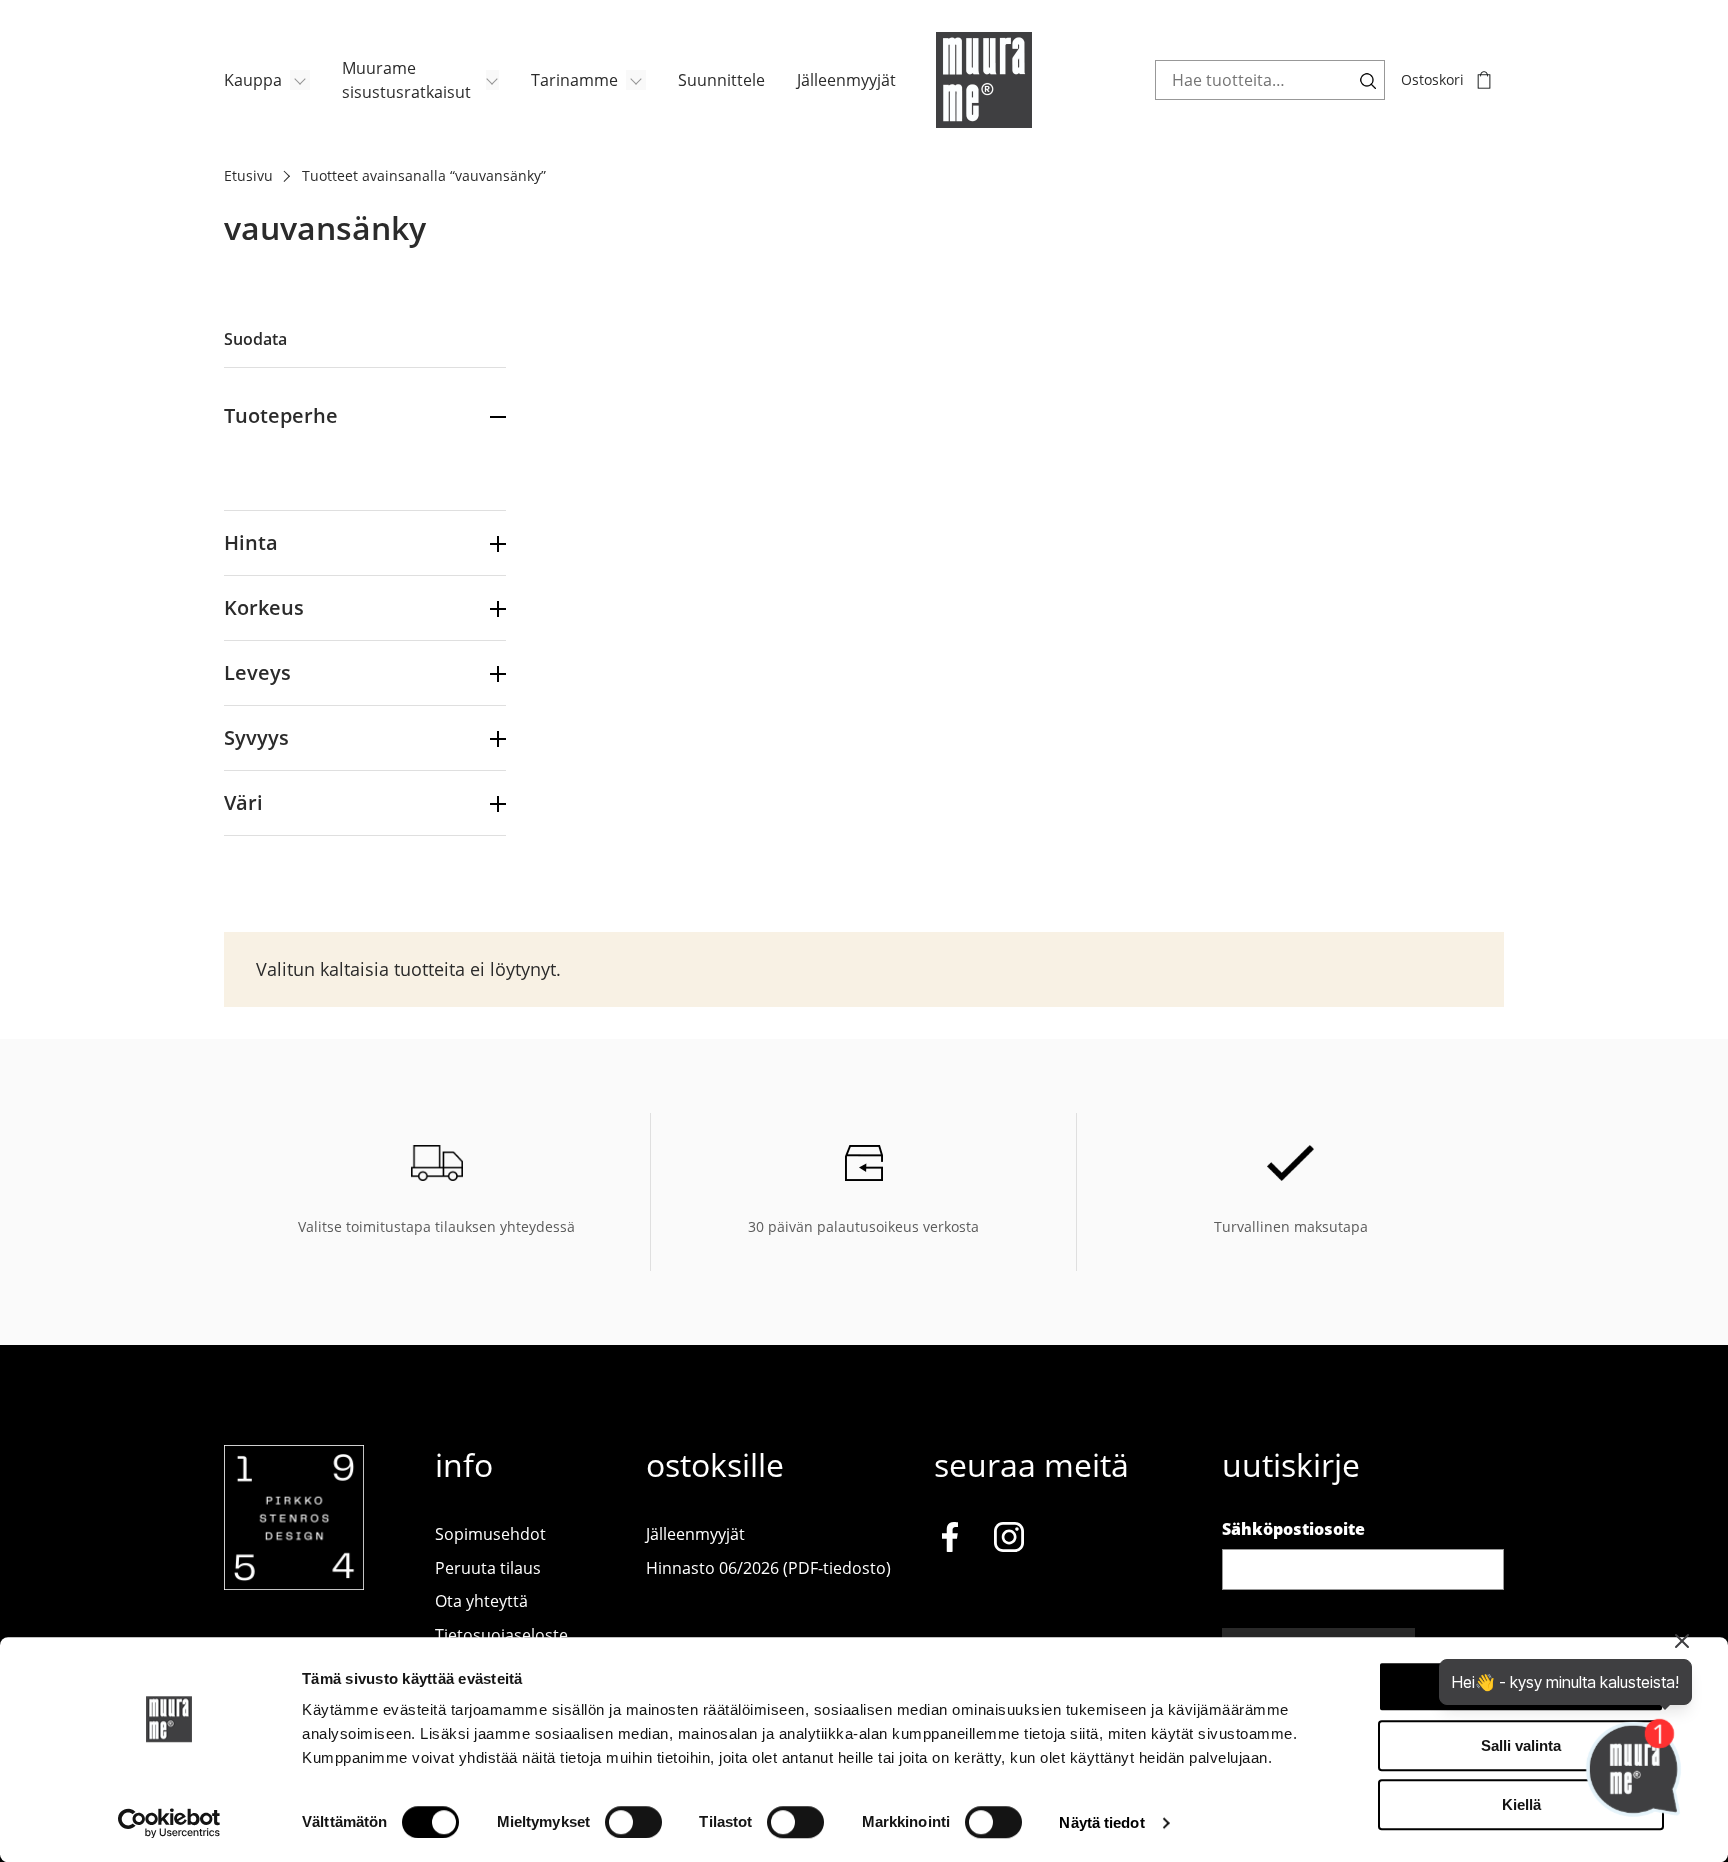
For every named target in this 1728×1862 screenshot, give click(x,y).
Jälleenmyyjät (846, 80)
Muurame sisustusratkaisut (406, 80)
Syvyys (256, 737)
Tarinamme (574, 80)
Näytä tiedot (1101, 1822)
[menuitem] (267, 80)
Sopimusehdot (490, 1534)
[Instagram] (1009, 1540)
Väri (243, 802)
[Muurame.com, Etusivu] (984, 80)
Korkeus (264, 607)
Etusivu (248, 175)
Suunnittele (721, 80)
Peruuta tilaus (488, 1568)
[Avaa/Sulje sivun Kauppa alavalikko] (300, 80)
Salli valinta (1521, 1745)
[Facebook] (950, 1540)
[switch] (633, 1822)
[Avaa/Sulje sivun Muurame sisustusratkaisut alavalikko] (492, 80)
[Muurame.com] (294, 1584)
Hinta (251, 542)
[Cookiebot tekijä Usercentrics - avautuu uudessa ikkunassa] (169, 1823)
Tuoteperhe (281, 415)
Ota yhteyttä (481, 1601)
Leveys (257, 672)
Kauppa (253, 80)
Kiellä (1521, 1804)
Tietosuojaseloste (501, 1635)
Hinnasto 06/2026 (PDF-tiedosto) (768, 1568)
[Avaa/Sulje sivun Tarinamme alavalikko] (636, 80)
